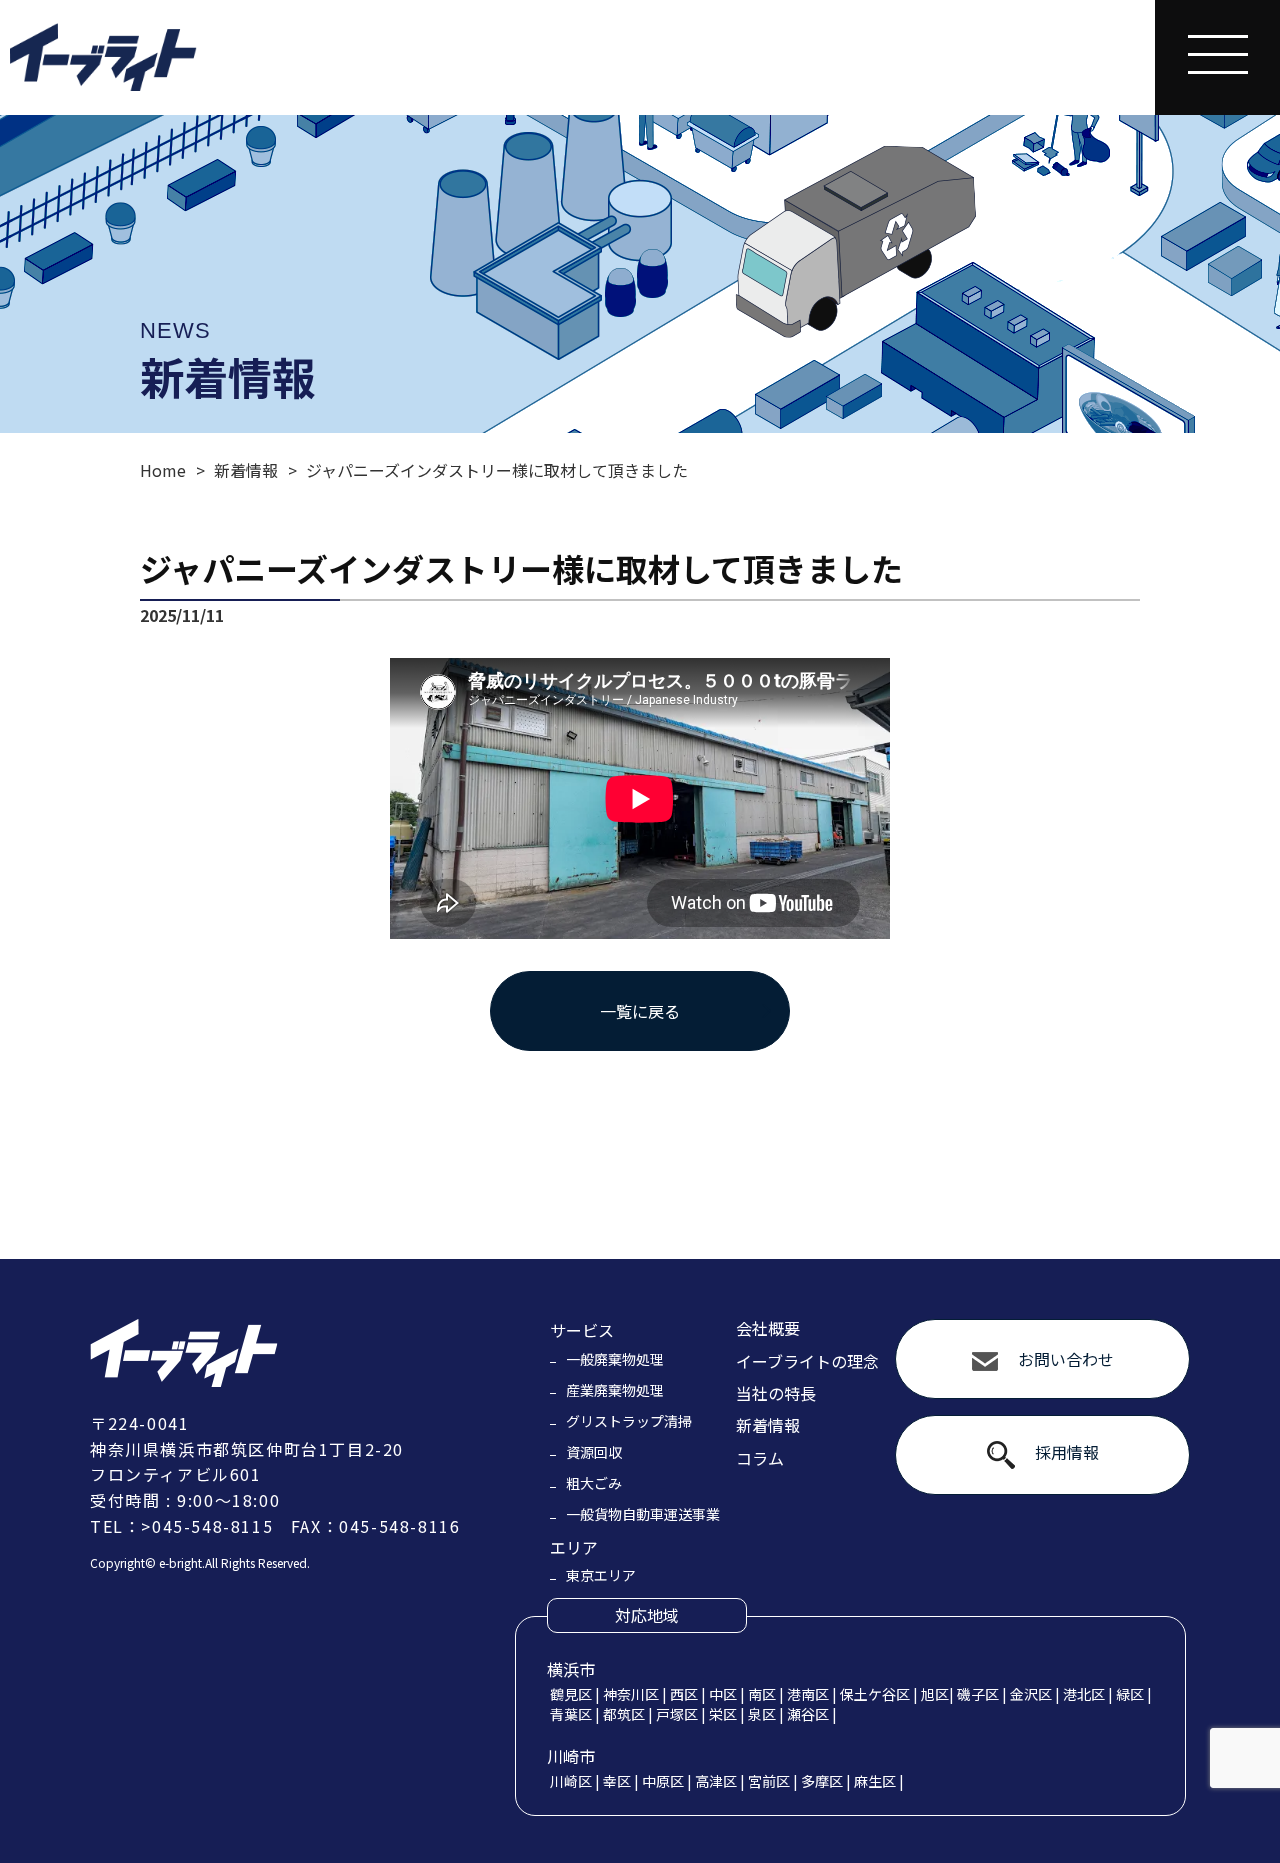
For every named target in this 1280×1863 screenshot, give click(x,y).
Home (163, 470)
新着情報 (246, 470)
